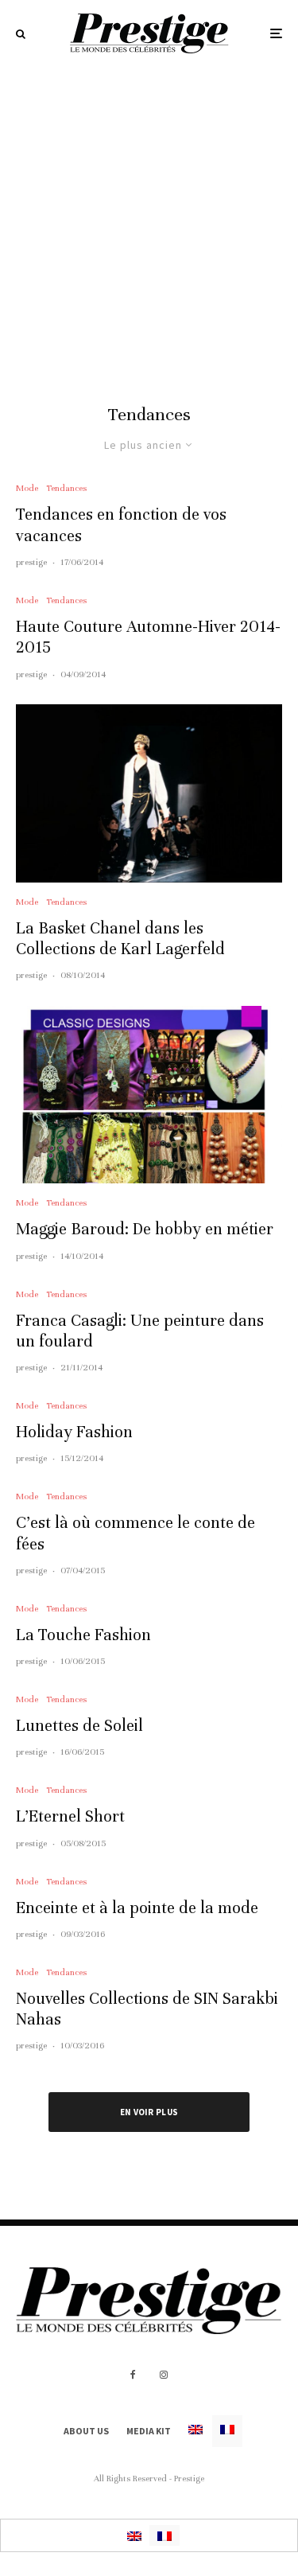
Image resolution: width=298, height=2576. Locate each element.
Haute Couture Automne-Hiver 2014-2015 (148, 637)
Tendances (66, 488)
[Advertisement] (149, 224)
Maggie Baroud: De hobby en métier (145, 1229)
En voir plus (149, 2112)
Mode (27, 488)
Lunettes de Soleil (79, 1726)
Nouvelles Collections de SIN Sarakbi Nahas (147, 2009)
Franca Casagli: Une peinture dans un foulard (140, 1331)
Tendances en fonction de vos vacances (121, 525)
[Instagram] (164, 2375)
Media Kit (149, 2431)
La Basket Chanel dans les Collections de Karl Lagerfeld (120, 939)
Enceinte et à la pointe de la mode (137, 1908)
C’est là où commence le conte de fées (135, 1533)
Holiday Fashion (74, 1432)
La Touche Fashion (83, 1635)
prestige (31, 562)
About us (86, 2431)
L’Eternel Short (70, 1816)
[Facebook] (133, 2375)
